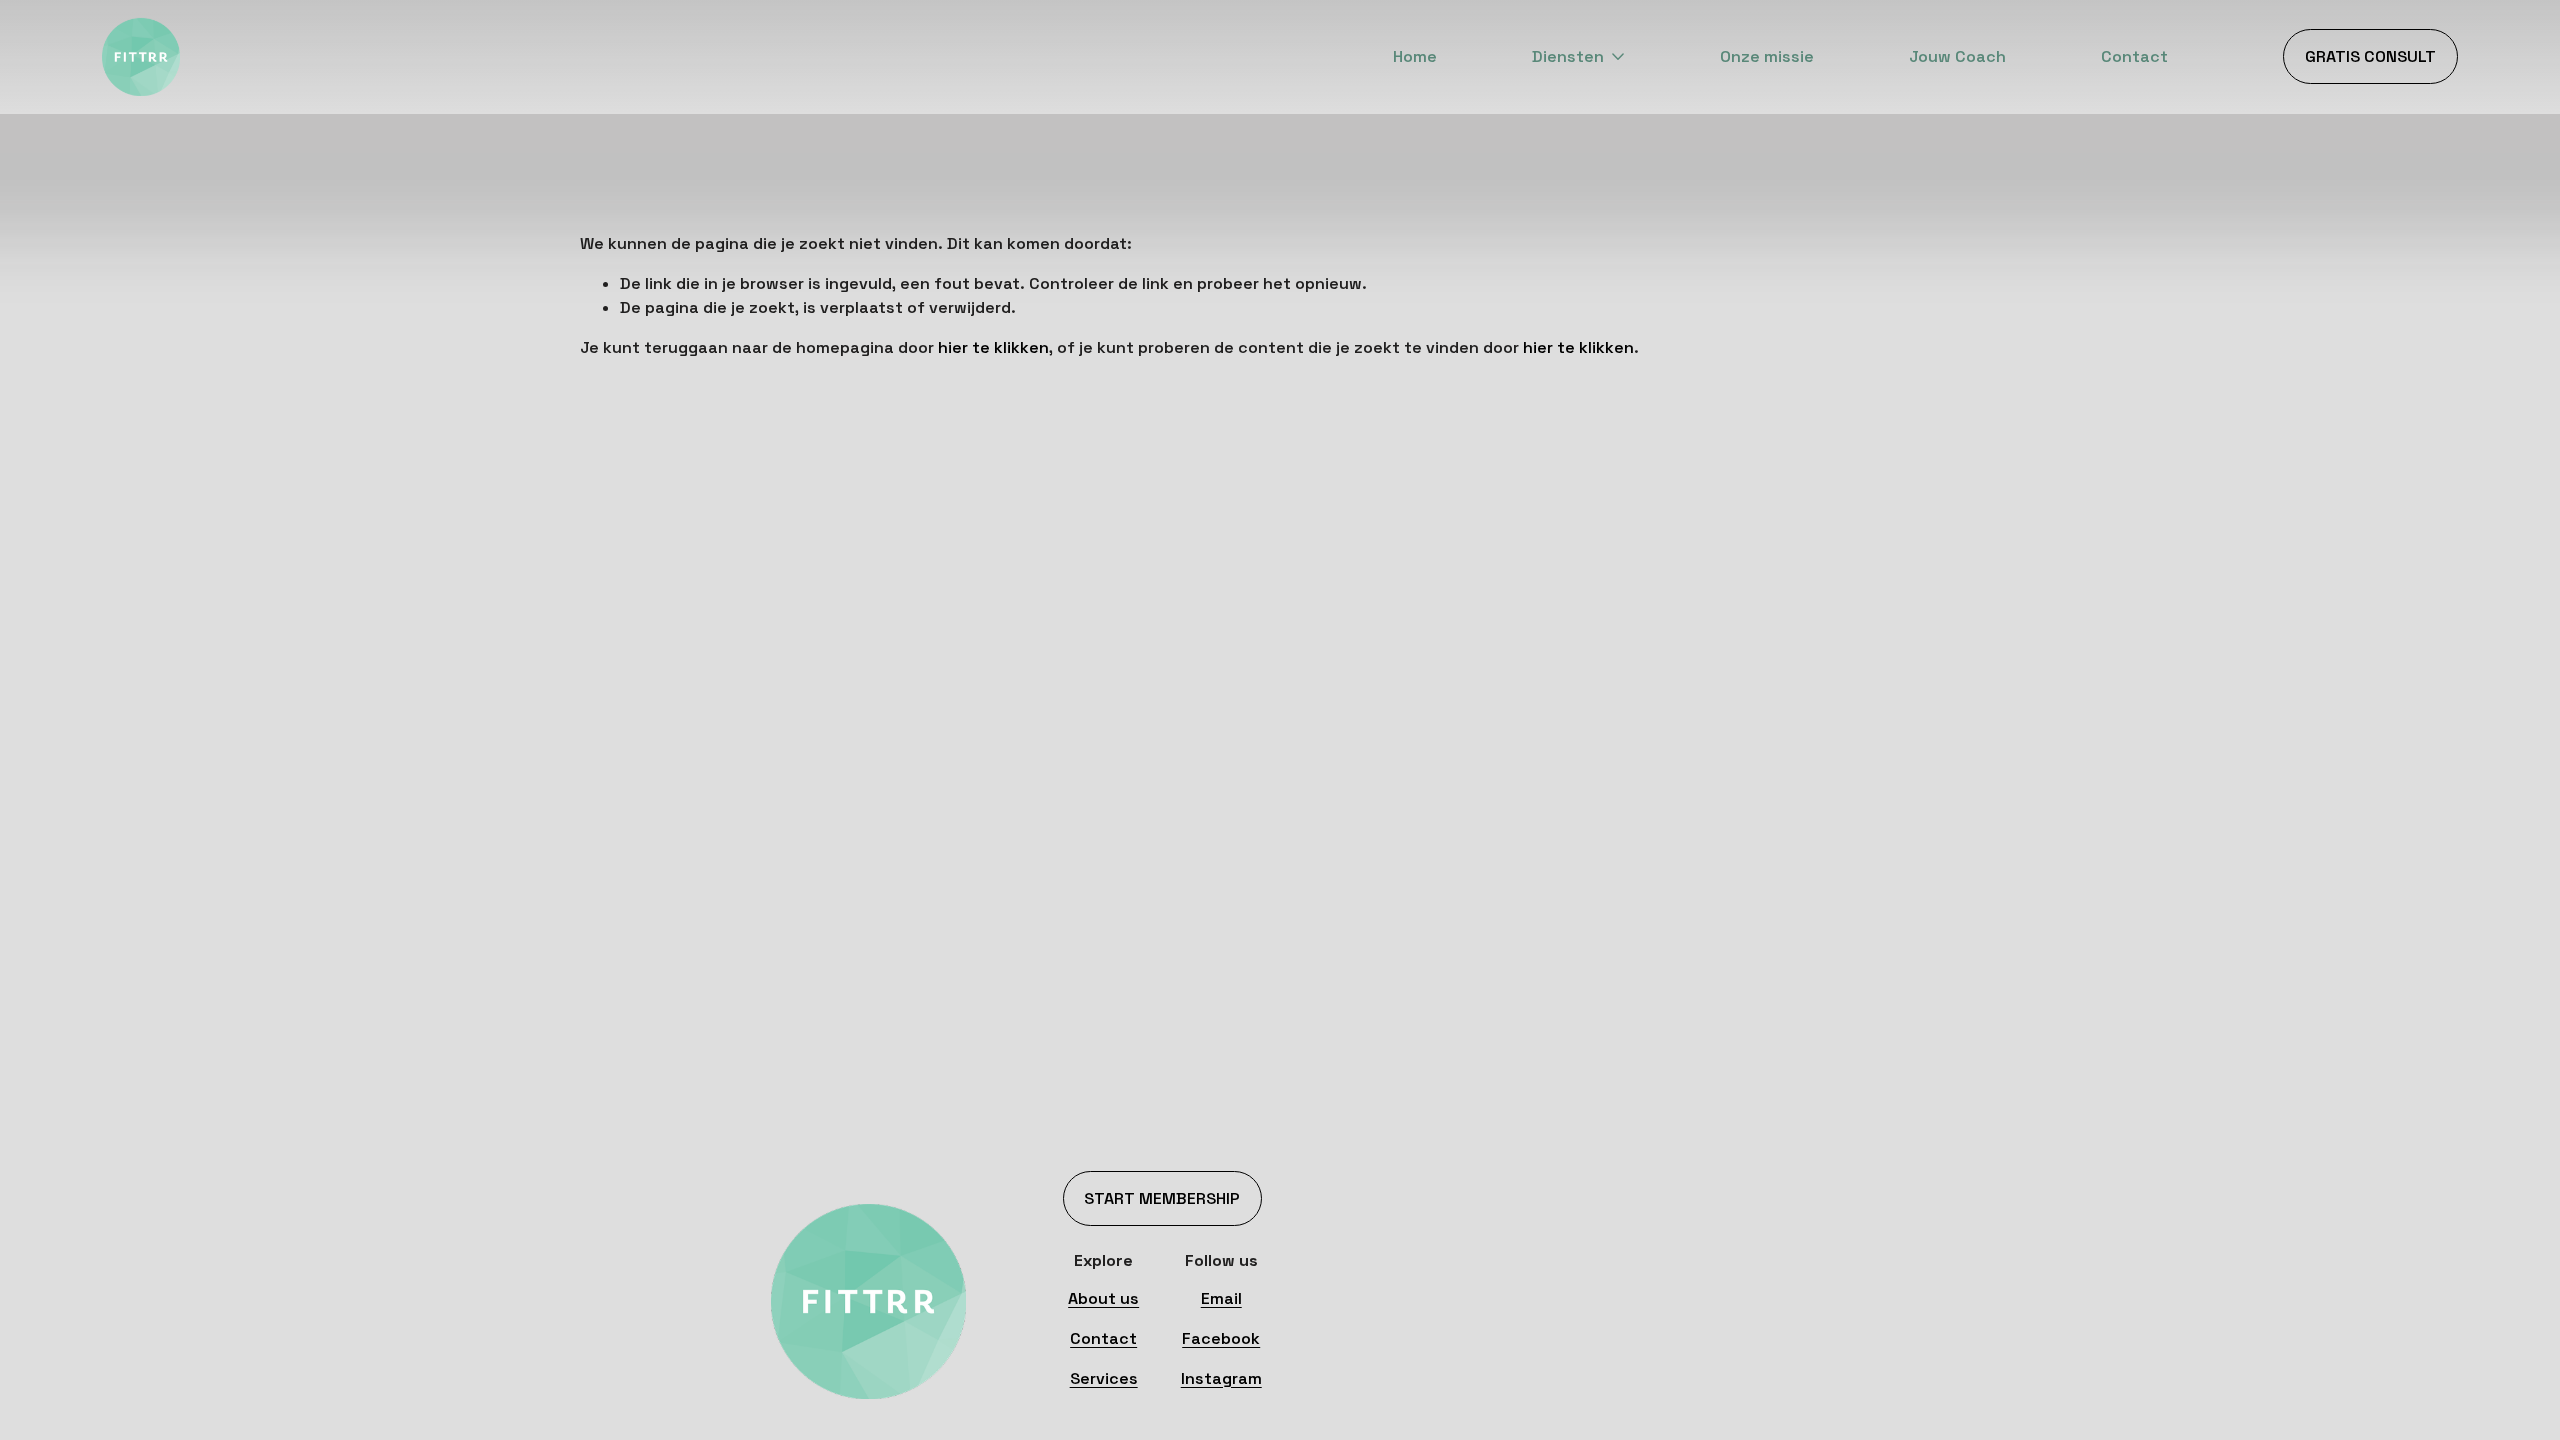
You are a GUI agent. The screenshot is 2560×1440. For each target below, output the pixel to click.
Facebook (1221, 1338)
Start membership (1162, 1198)
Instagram (1221, 1378)
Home (1415, 56)
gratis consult (2370, 56)
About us (1103, 1298)
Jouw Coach (1957, 56)
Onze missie (1767, 56)
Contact (2134, 56)
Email (1221, 1298)
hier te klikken (993, 347)
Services (1104, 1378)
